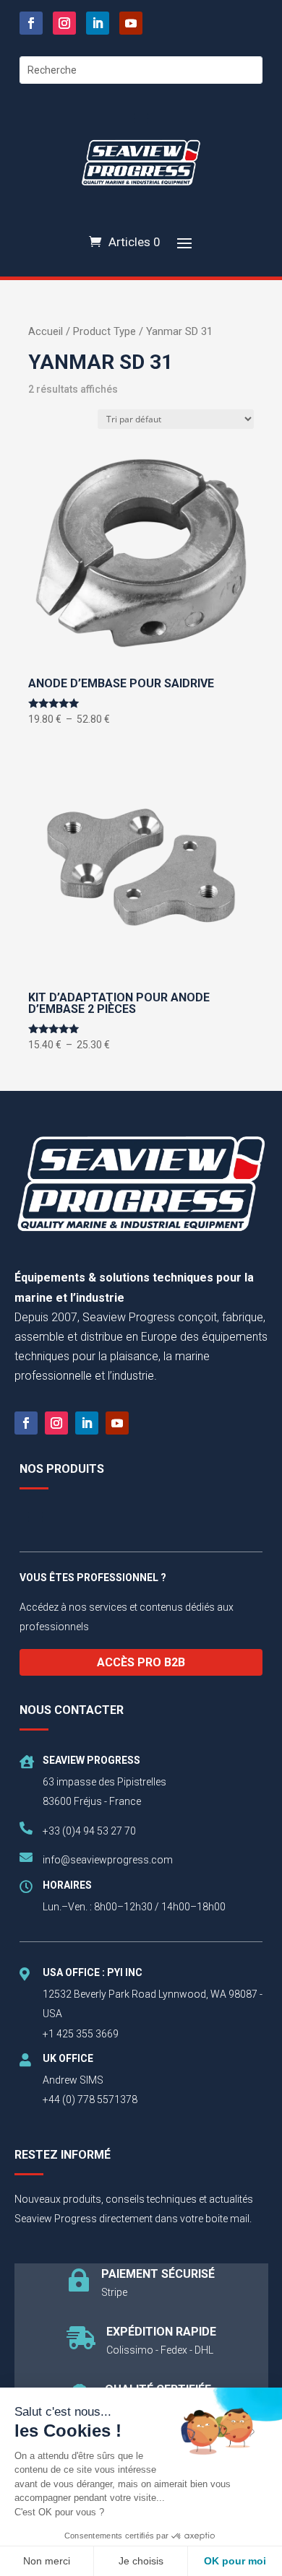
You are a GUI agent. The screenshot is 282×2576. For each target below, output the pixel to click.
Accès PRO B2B (141, 1662)
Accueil (46, 331)
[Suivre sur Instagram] (64, 23)
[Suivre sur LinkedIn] (98, 23)
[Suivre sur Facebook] (31, 23)
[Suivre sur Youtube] (131, 23)
